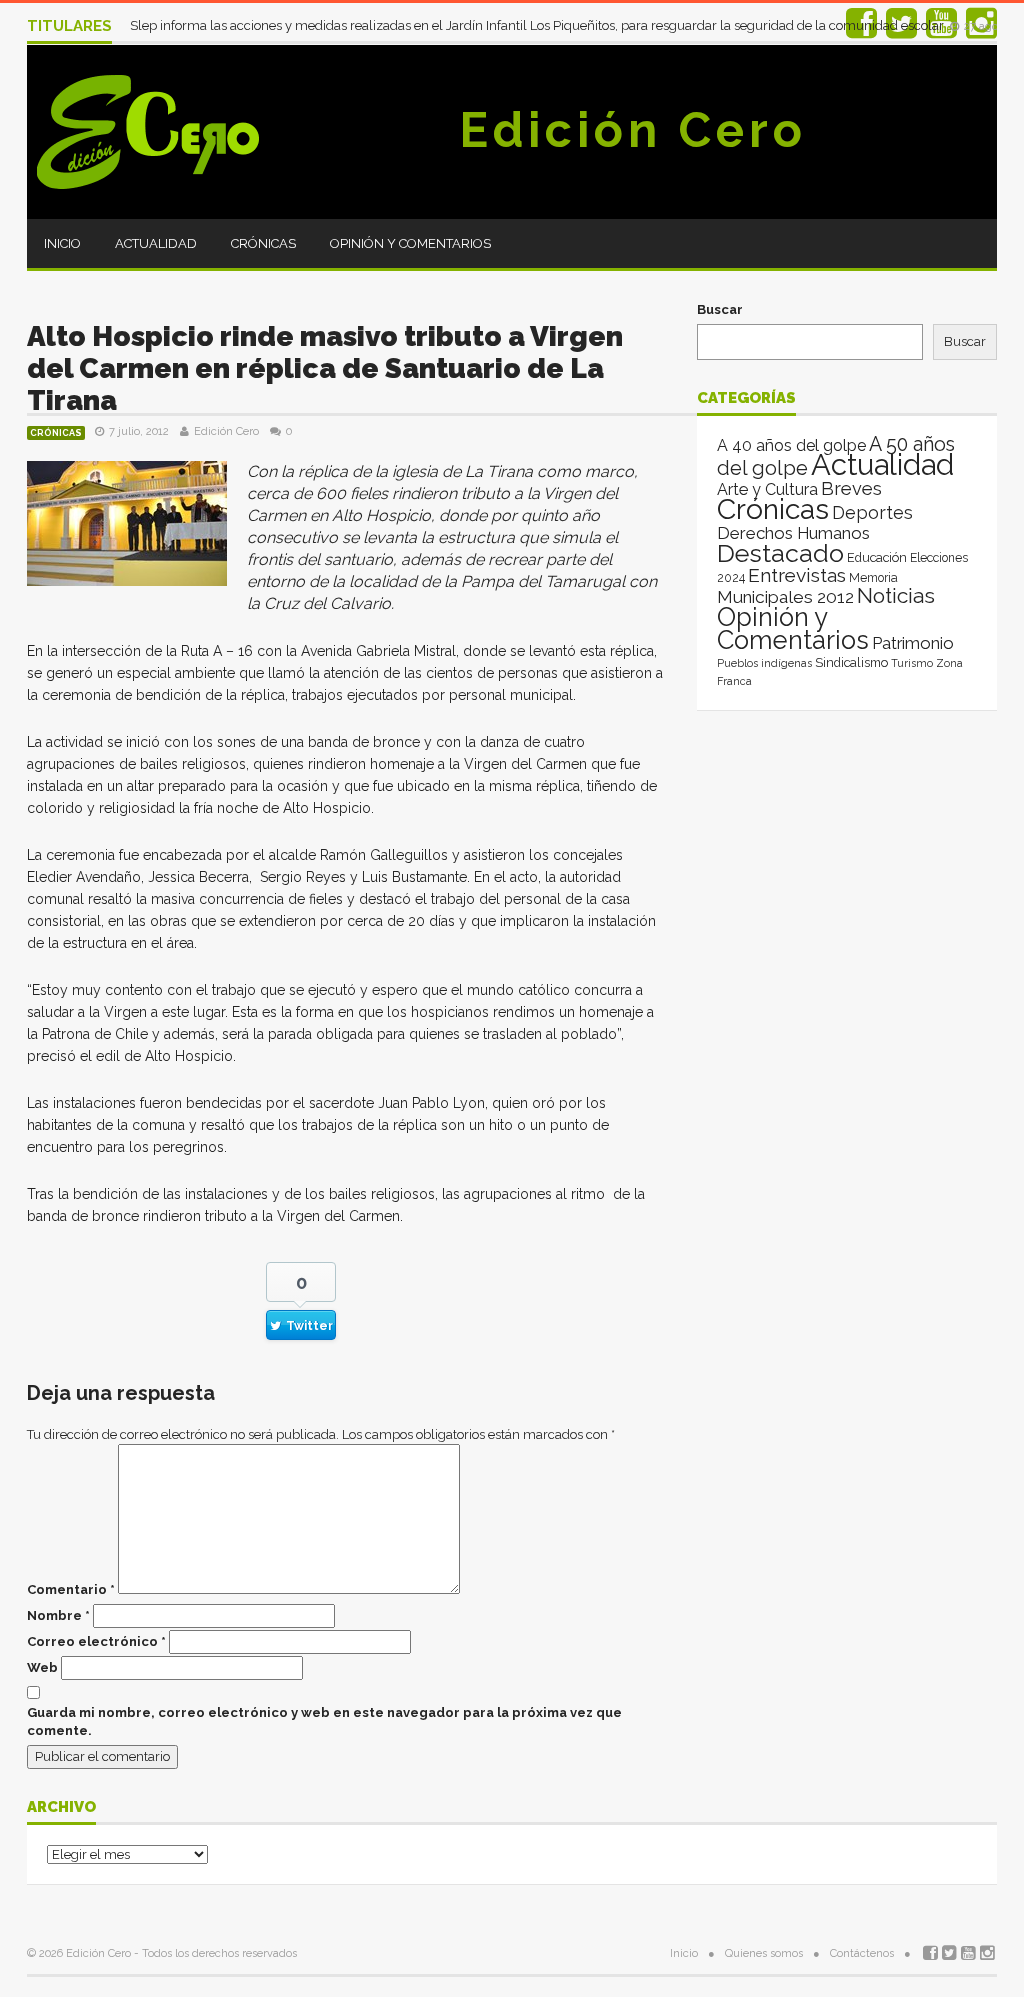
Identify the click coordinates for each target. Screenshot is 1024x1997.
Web (42, 1667)
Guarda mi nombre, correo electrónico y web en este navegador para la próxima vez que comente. (324, 1721)
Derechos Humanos (793, 533)
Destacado (780, 553)
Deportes (872, 512)
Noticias (896, 595)
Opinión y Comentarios (410, 243)
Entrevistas (797, 575)
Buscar (720, 309)
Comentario (71, 1589)
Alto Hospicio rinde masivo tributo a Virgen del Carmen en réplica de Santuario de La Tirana (325, 368)
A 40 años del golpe (791, 445)
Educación (877, 557)
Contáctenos (862, 1953)
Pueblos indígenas (764, 663)
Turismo (912, 663)
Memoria (873, 578)
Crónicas (263, 243)
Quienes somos (764, 1953)
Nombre (58, 1615)
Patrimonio (913, 643)
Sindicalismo (851, 662)
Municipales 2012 (785, 597)
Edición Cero (633, 130)
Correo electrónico (96, 1641)
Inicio (62, 243)
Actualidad (156, 243)
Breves (851, 488)
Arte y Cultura (767, 489)
